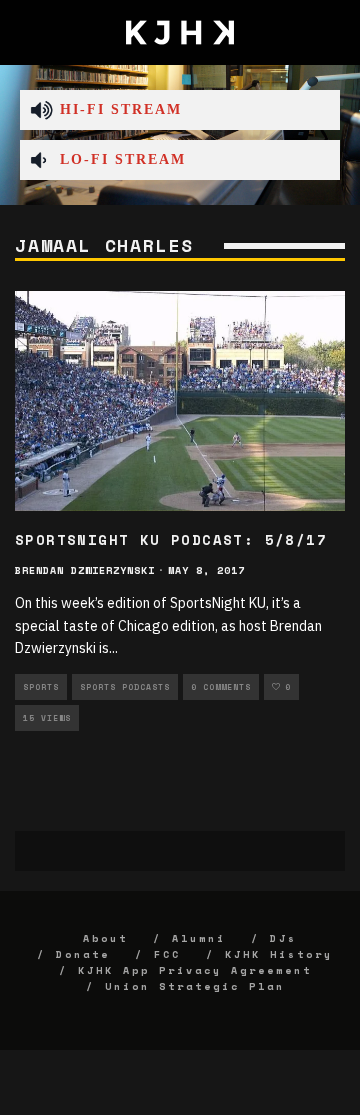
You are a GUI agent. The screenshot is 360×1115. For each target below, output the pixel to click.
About (105, 938)
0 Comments (221, 687)
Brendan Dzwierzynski (85, 570)
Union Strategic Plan (195, 986)
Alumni (199, 938)
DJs (283, 938)
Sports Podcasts (125, 687)
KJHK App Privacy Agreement (195, 970)
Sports (41, 687)
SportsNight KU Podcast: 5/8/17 (171, 539)
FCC (167, 954)
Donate (83, 954)
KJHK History (279, 954)
